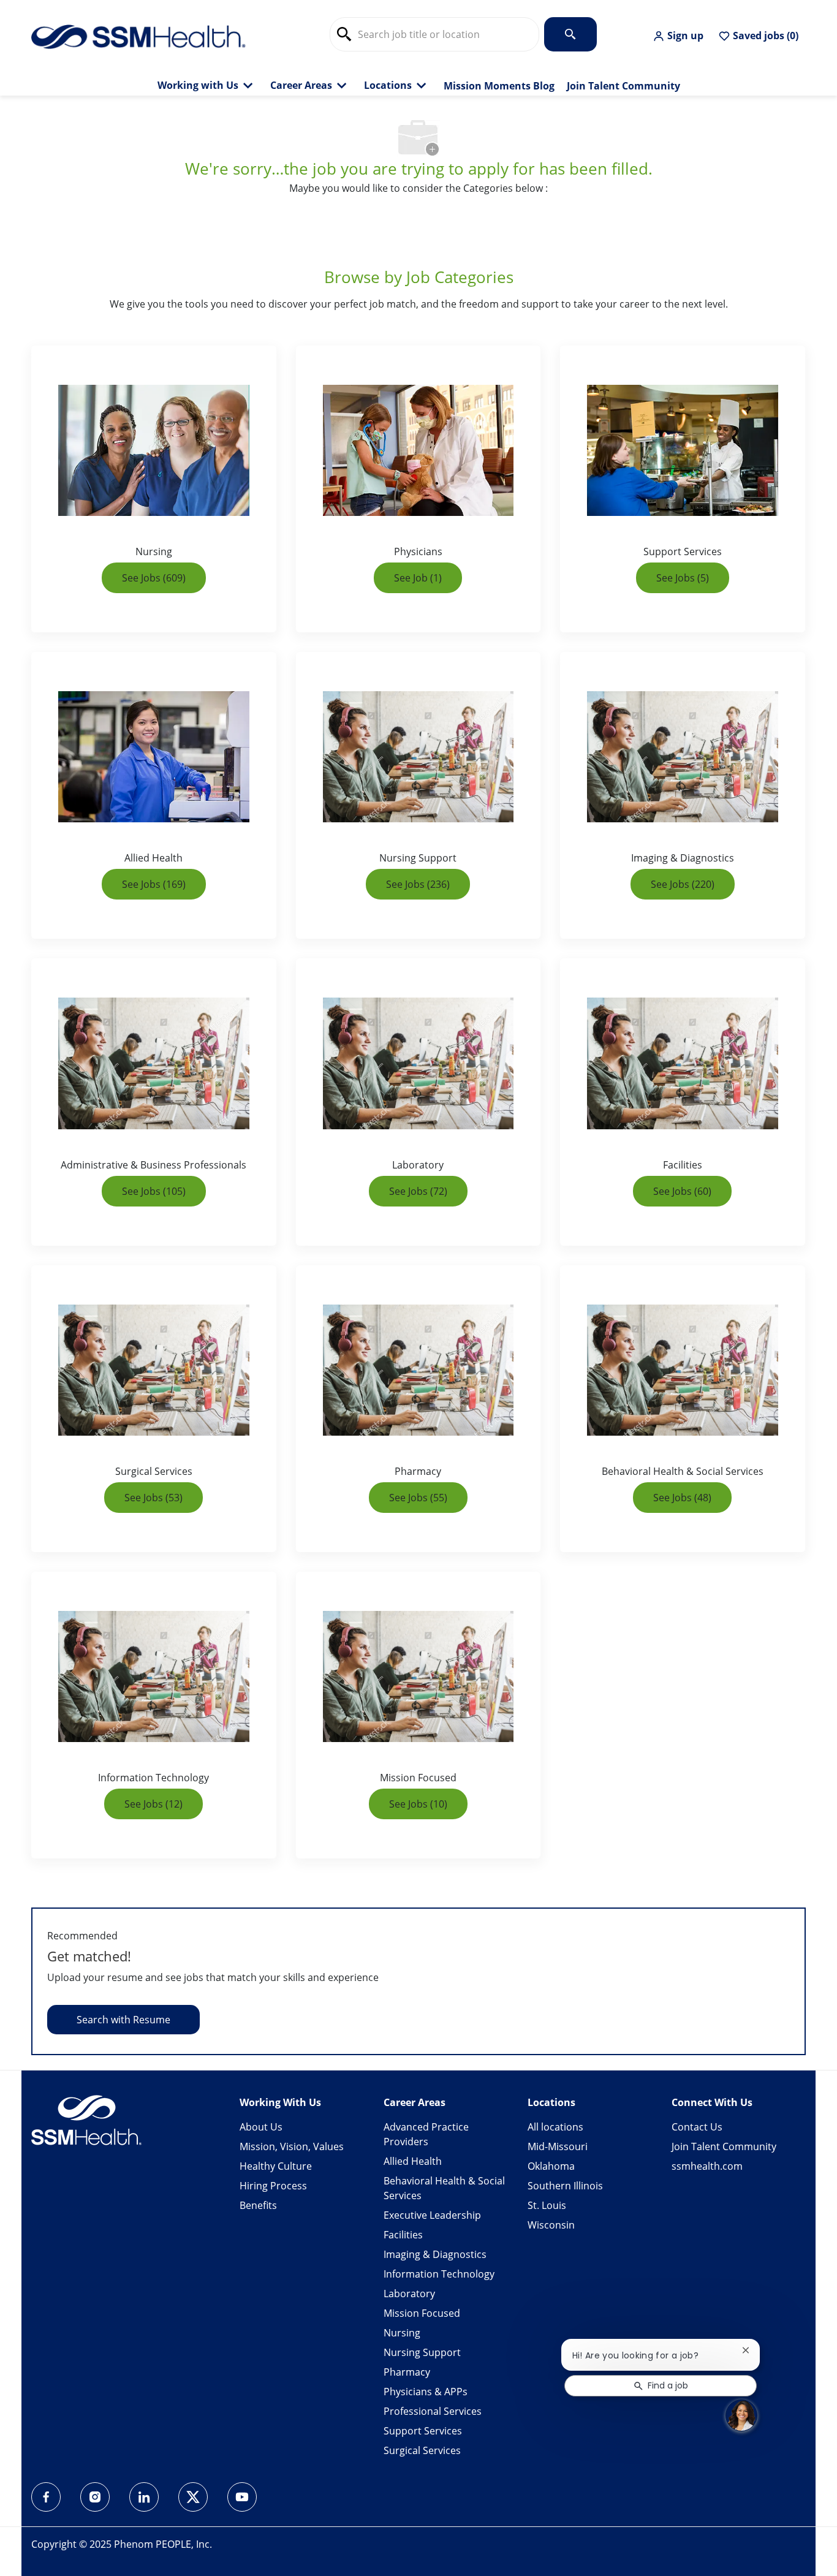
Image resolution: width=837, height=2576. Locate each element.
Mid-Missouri (558, 2146)
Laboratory (409, 2294)
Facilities (403, 2235)
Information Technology (439, 2274)
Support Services (423, 2431)
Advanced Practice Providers (426, 2134)
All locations (555, 2127)
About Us (261, 2127)
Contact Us (697, 2127)
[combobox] (434, 34)
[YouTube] (242, 2497)
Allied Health (413, 2161)
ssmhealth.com (707, 2166)
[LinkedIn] (144, 2497)
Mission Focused (422, 2313)
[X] (193, 2497)
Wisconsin (551, 2225)
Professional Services (433, 2411)
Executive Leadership (432, 2215)
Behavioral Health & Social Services (444, 2188)
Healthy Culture (276, 2166)
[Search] (570, 34)
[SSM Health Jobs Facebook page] (46, 2497)
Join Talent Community (623, 86)
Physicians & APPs (426, 2392)
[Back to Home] (138, 36)
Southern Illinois (565, 2186)
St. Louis (547, 2205)
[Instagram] (95, 2497)
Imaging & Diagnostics (435, 2254)
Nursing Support (422, 2352)
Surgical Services (422, 2450)
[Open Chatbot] (741, 2415)
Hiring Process (273, 2186)
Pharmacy (407, 2372)
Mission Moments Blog (499, 86)
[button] (678, 36)
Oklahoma (551, 2166)
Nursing (402, 2333)
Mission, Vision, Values (292, 2146)
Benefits (258, 2205)
